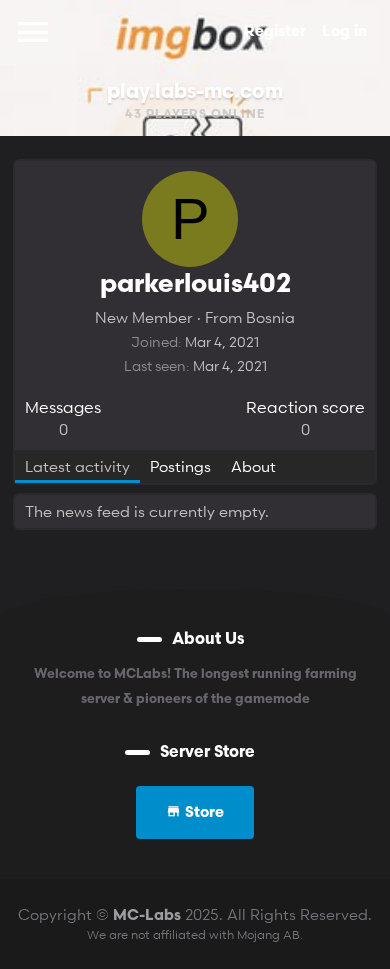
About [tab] (253, 466)
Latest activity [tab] (77, 466)
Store (202, 813)
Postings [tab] (180, 466)
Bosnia (270, 317)
